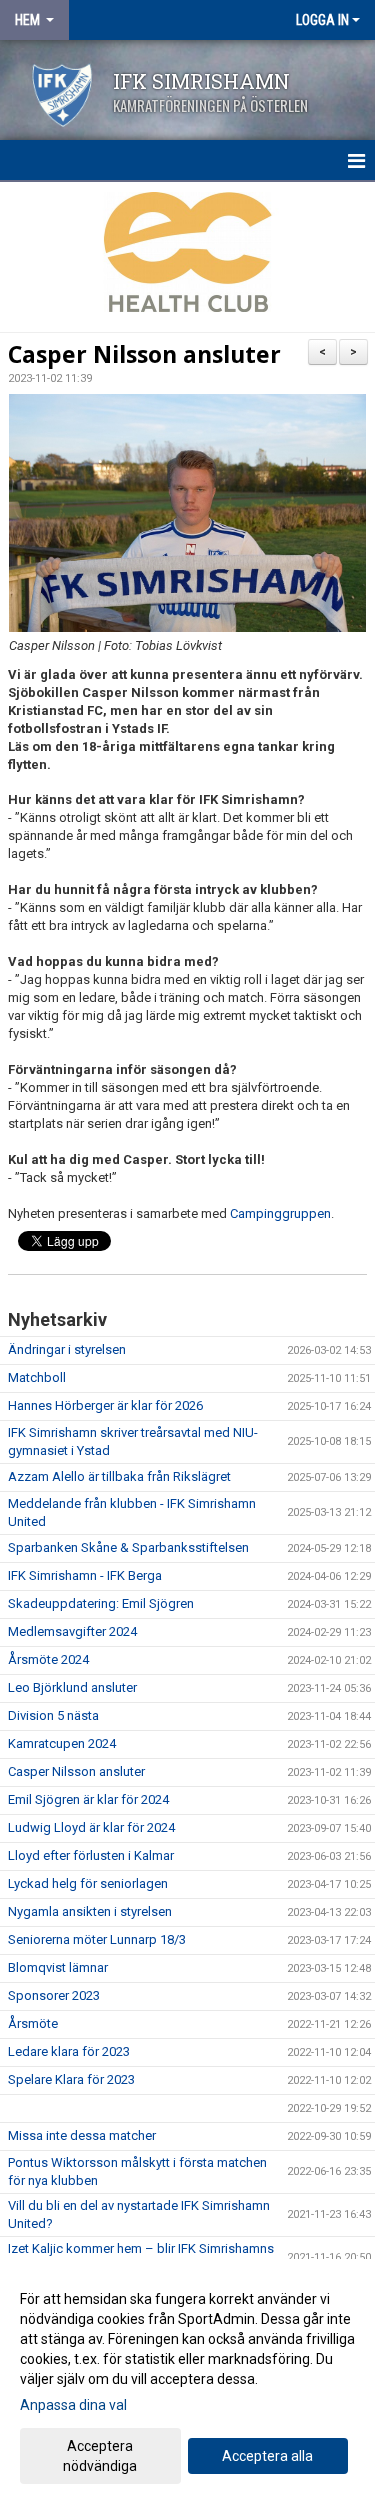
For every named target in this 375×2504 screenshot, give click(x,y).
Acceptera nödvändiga (100, 2456)
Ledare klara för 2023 (69, 2051)
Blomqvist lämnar (58, 1967)
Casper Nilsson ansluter (144, 354)
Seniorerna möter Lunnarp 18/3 (97, 1939)
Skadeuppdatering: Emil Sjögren (101, 1603)
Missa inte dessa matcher (82, 2135)
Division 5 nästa (53, 1715)
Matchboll (37, 1377)
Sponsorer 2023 (54, 1995)
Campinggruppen (280, 1213)
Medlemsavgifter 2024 (72, 1631)
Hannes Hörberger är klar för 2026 (105, 1405)
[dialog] (187, 2381)
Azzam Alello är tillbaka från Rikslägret (119, 1476)
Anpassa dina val (73, 2405)
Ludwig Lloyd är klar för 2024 (91, 1827)
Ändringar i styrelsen (67, 1349)
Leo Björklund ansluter (72, 1687)
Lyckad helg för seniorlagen (88, 1883)
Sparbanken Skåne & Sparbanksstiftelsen (128, 1547)
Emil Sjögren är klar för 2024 (88, 1799)
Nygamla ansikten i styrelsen (90, 1911)
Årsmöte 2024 (48, 1659)
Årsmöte (33, 2023)
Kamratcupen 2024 (62, 1743)
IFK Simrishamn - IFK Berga (85, 1575)
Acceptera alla (267, 2456)
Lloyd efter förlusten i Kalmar (91, 1855)
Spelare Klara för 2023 (71, 2079)
